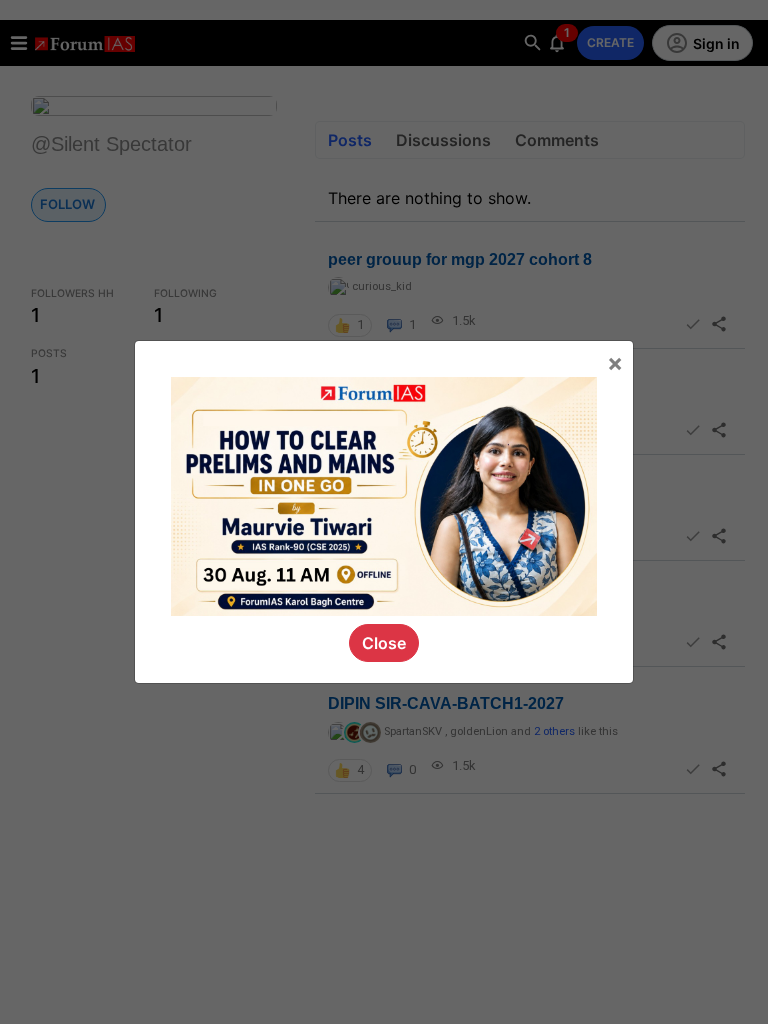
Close (384, 643)
